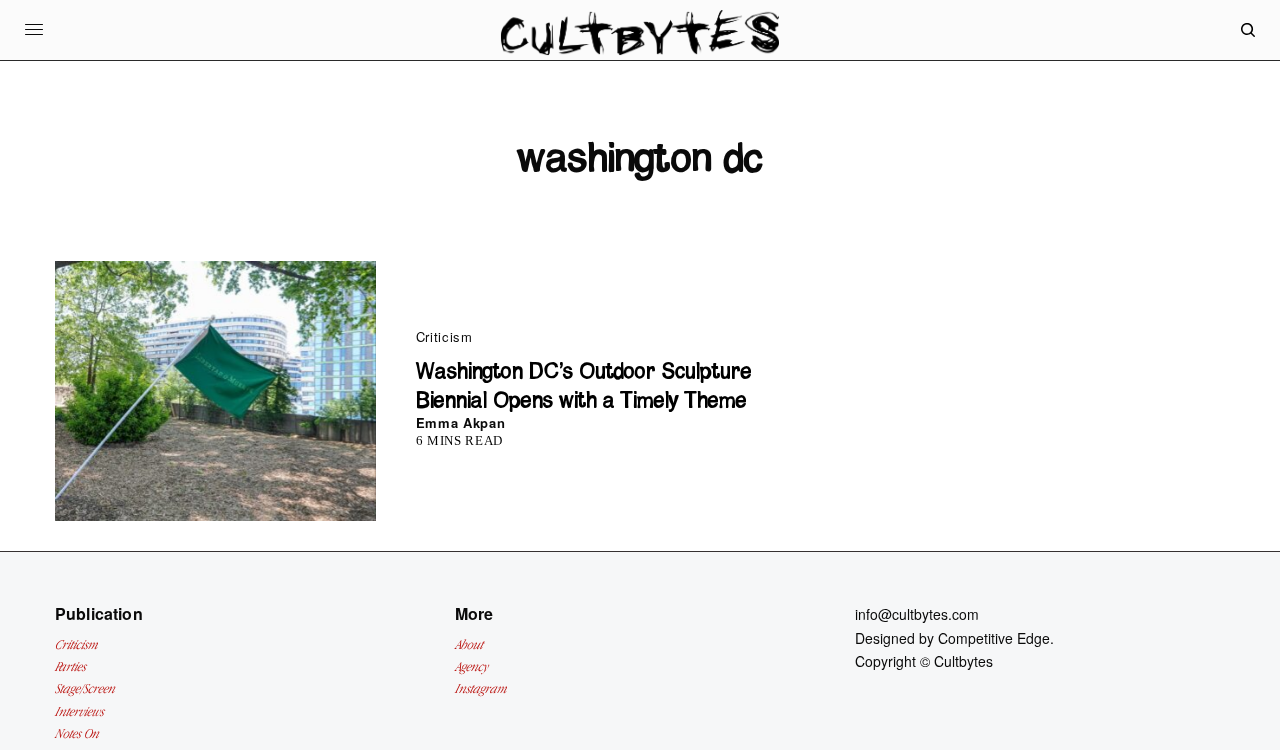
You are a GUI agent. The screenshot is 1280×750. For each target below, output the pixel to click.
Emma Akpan (461, 422)
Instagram (481, 688)
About (469, 644)
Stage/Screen (85, 688)
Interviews (79, 711)
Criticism (444, 336)
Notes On (77, 733)
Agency (471, 666)
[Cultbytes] (640, 45)
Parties (70, 666)
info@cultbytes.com (917, 614)
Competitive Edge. (996, 638)
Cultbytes (963, 661)
